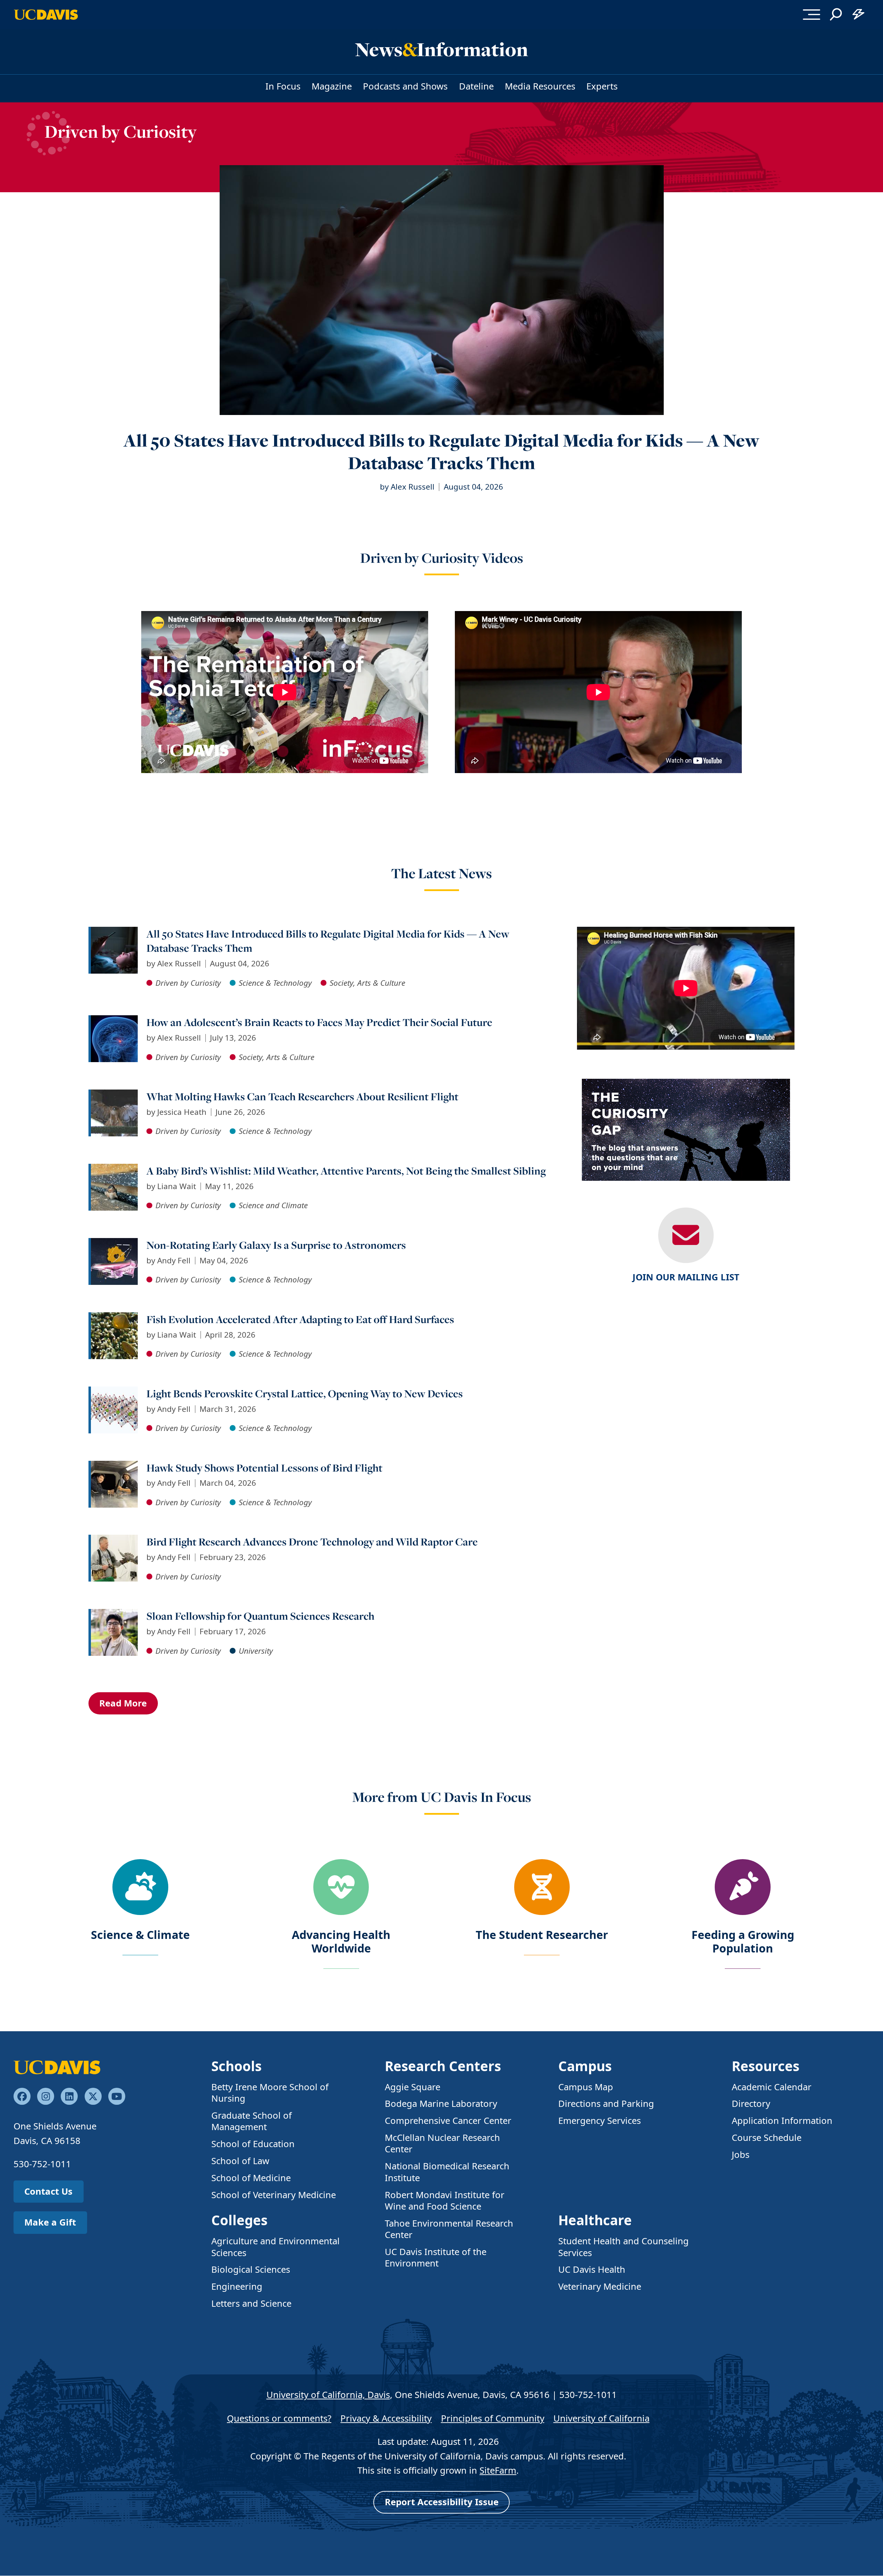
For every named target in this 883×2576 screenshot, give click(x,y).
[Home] (57, 2066)
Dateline (476, 86)
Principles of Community (493, 2418)
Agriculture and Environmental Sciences (275, 2247)
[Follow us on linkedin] (69, 2096)
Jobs (741, 2155)
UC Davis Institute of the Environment (436, 2257)
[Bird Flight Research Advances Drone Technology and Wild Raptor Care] (114, 1540)
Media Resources (540, 86)
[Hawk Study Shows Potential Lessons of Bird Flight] (114, 1467)
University (256, 1651)
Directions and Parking (606, 2104)
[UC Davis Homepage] (46, 15)
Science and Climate (273, 1205)
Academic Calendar (772, 2087)
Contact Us (48, 2191)
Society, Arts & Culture (367, 983)
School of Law (240, 2161)
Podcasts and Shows (405, 86)
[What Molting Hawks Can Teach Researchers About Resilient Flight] (114, 1095)
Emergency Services (600, 2121)
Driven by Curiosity (121, 131)
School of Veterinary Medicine (274, 2195)
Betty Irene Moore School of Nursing (270, 2093)
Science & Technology (275, 983)
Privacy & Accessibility (386, 2418)
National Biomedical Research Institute (447, 2172)
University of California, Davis (328, 2395)
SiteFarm (498, 2470)
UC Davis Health (592, 2269)
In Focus (283, 86)
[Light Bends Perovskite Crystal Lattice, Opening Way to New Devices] (114, 1392)
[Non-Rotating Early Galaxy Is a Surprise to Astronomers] (114, 1244)
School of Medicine (251, 2178)
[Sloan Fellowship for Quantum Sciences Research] (114, 1615)
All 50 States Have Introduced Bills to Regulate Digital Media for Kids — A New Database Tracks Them (441, 452)
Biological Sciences (251, 2269)
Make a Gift (50, 2222)
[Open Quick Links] (858, 15)
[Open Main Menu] (812, 15)
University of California (601, 2418)
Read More (123, 1703)
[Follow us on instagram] (46, 2096)
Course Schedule (767, 2138)
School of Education (253, 2144)
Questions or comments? (279, 2418)
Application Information (782, 2121)
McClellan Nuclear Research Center (442, 2143)
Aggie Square (413, 2087)
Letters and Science (251, 2303)
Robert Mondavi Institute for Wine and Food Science (445, 2201)
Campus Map (586, 2087)
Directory (751, 2104)
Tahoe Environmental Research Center (449, 2229)
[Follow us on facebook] (22, 2096)
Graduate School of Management (252, 2121)
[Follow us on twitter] (93, 2096)
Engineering (237, 2286)
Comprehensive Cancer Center (448, 2121)
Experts (602, 86)
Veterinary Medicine (600, 2286)
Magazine (332, 86)
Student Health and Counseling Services (623, 2247)
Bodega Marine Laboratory (441, 2104)
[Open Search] (836, 15)
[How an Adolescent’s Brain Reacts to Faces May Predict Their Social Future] (114, 1021)
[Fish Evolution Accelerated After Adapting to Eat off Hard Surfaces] (114, 1318)
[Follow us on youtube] (117, 2096)
